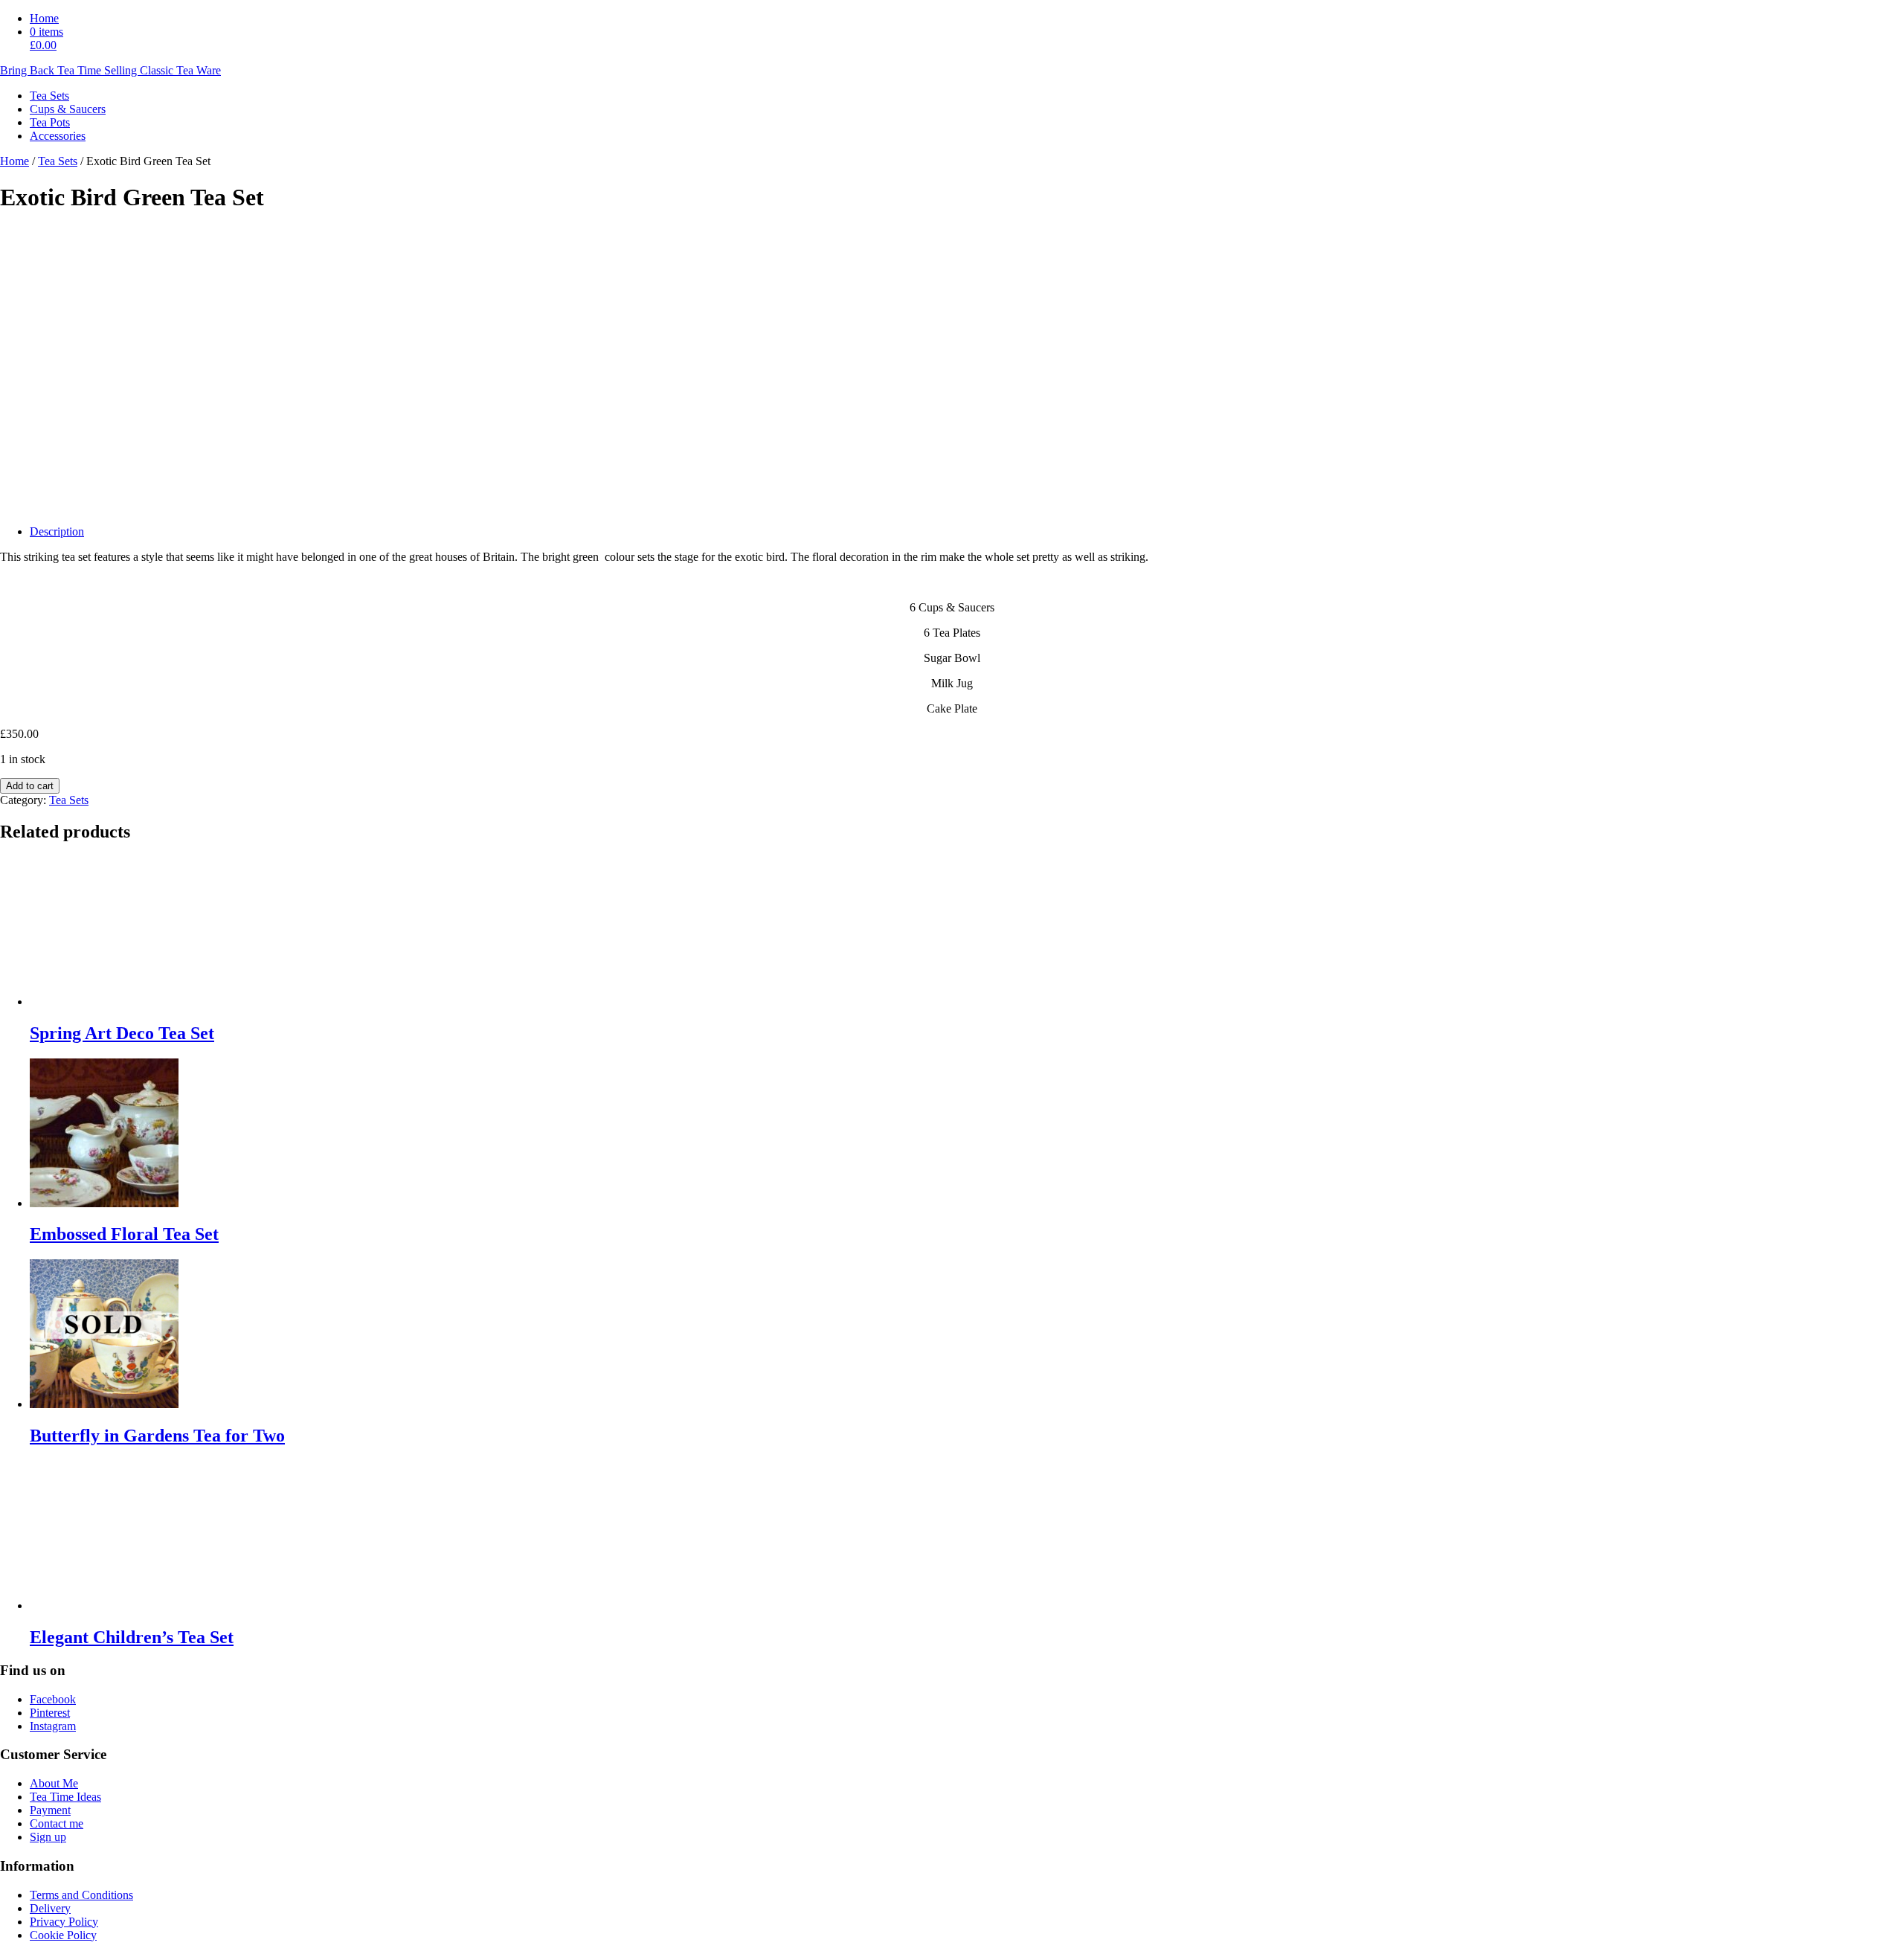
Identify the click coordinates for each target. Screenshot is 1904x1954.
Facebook (53, 1699)
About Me (54, 1783)
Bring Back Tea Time (110, 70)
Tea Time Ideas (65, 1797)
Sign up (48, 1837)
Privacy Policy (64, 1922)
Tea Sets (58, 161)
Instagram (53, 1726)
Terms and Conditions (81, 1895)
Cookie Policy (63, 1935)
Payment (50, 1810)
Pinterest (50, 1713)
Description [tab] (57, 531)
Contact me (57, 1823)
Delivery (50, 1908)
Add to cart (30, 786)
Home (44, 18)
